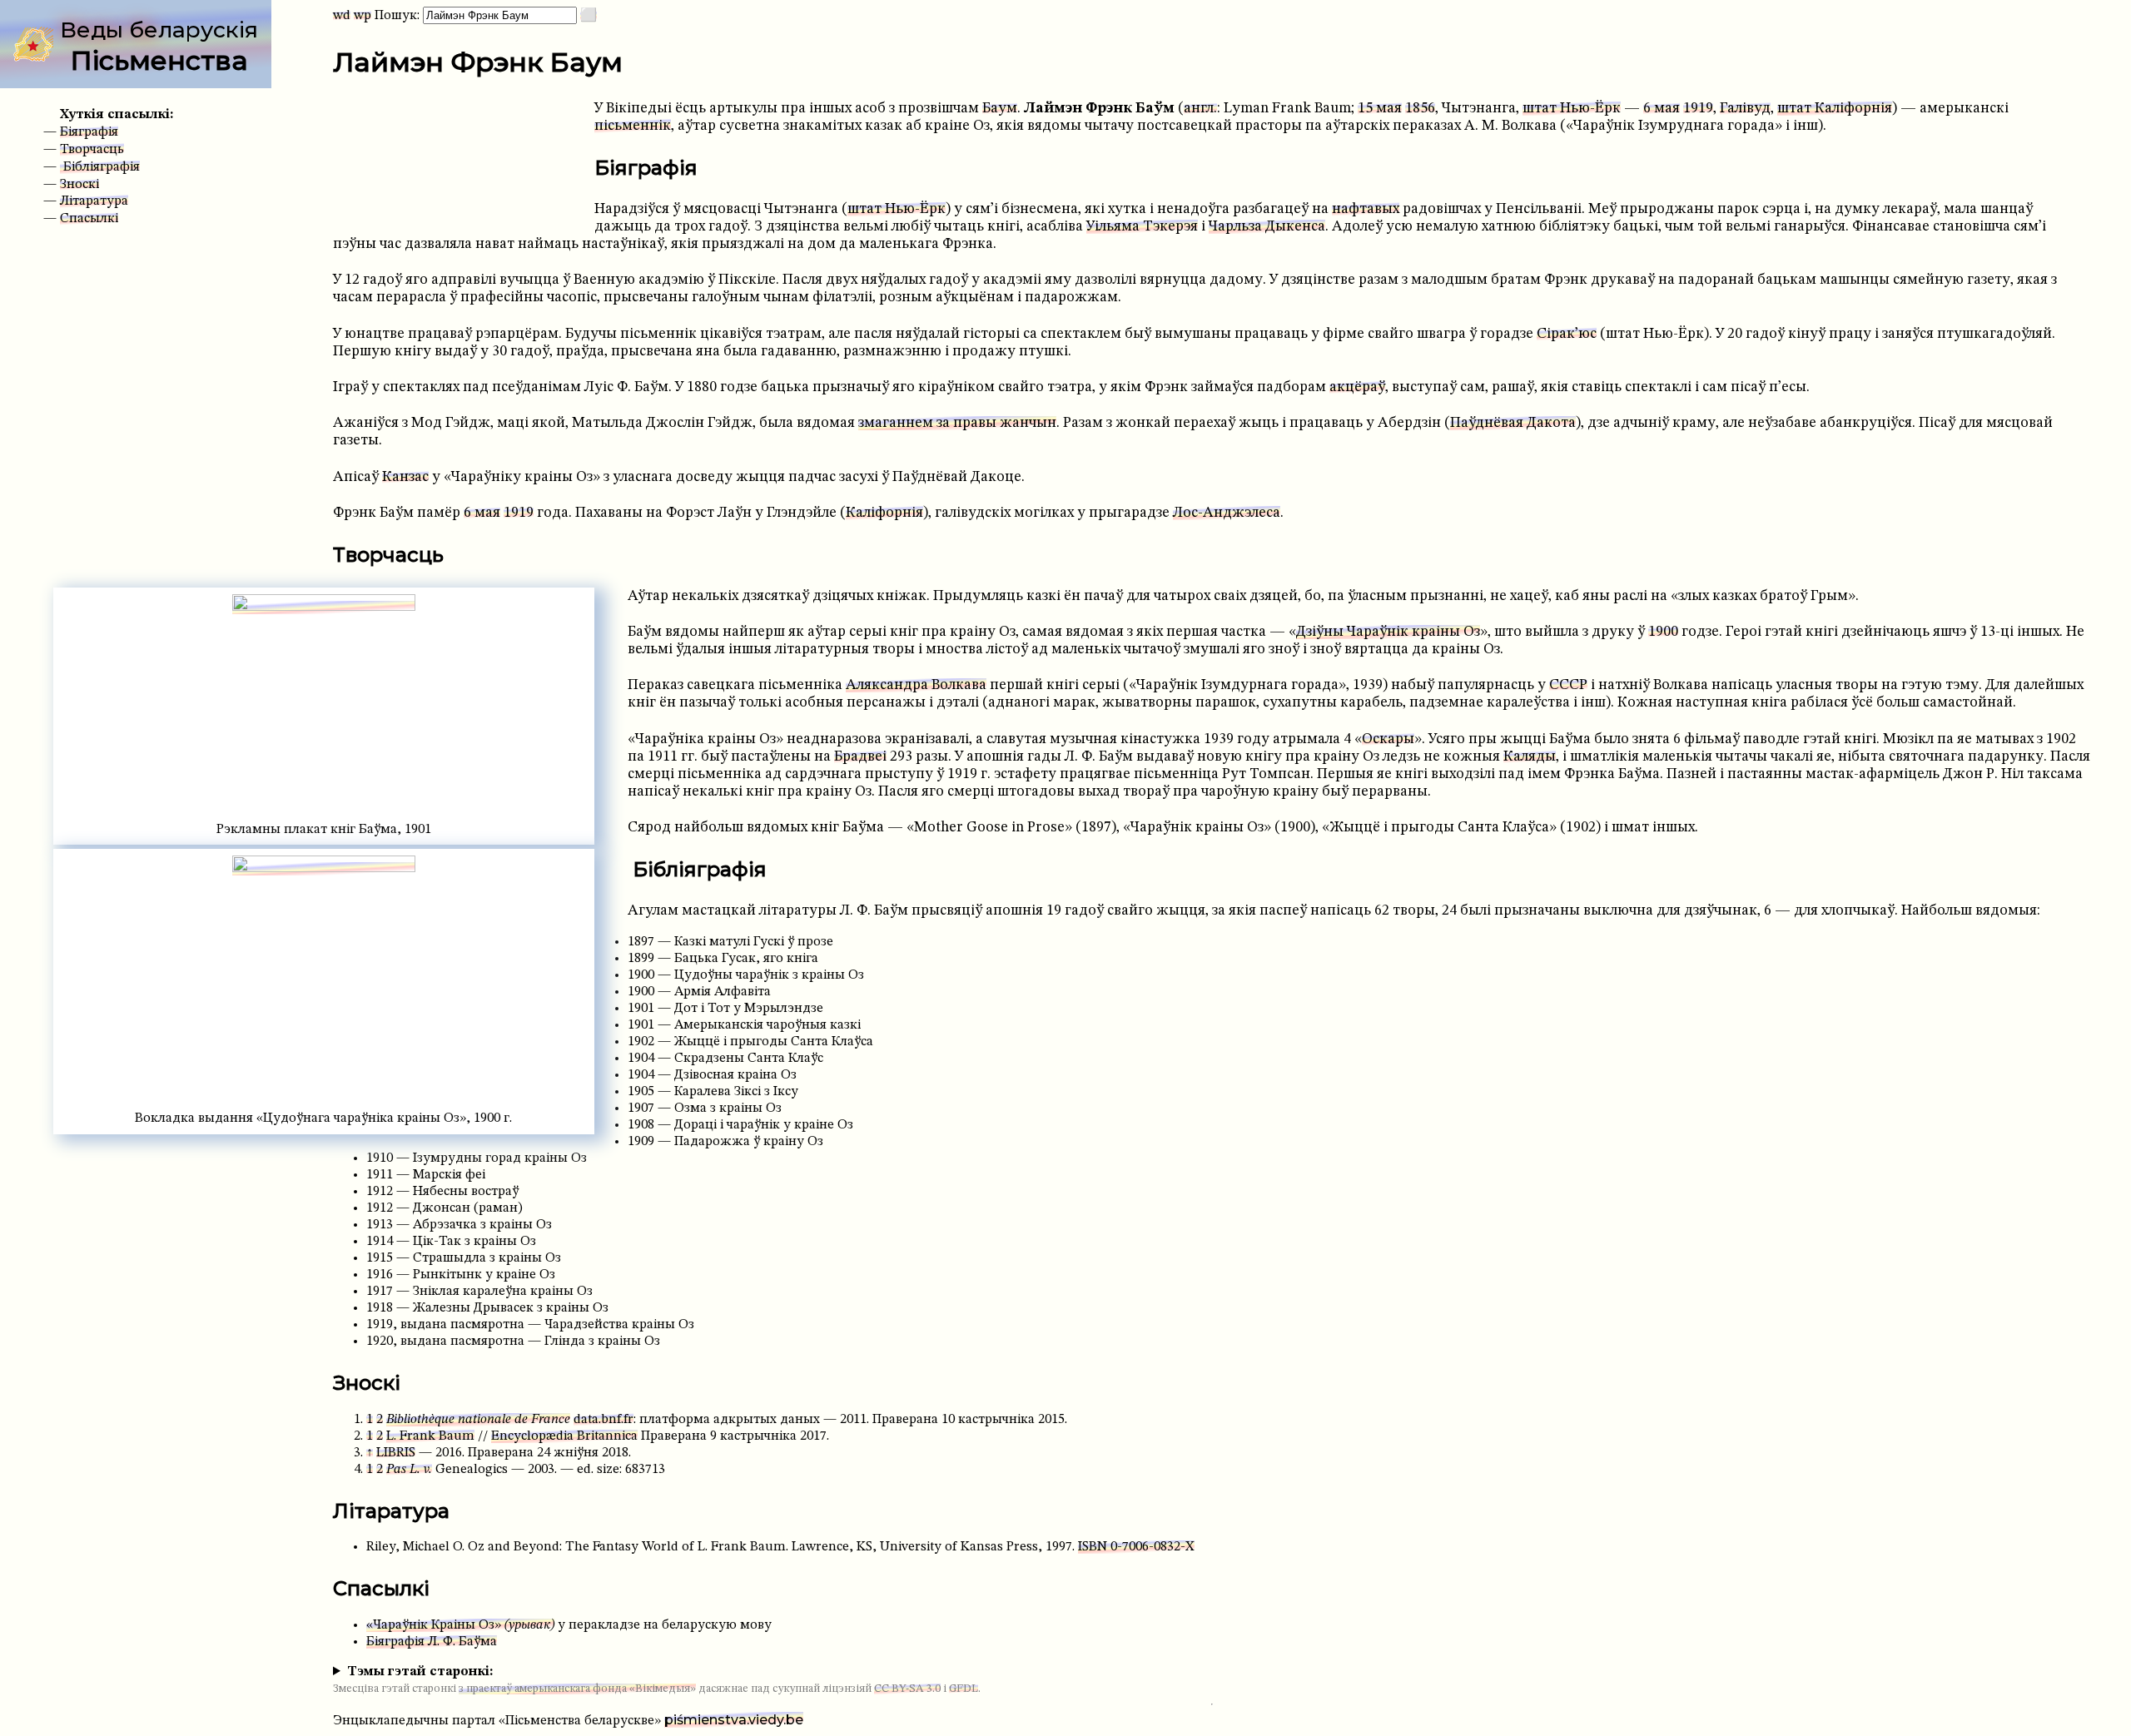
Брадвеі (860, 757)
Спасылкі (89, 219)
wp (363, 16)
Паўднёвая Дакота (1513, 423)
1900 (1663, 632)
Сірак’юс (1567, 334)
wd (342, 16)
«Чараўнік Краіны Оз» (460, 1625)
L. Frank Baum (430, 1436)
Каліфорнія (884, 513)
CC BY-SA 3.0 (907, 1689)
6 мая (1662, 109)
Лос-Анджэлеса (1227, 513)
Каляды (1530, 757)
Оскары (1388, 739)
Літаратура (94, 201)
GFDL (964, 1689)
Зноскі (79, 185)
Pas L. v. (409, 1470)
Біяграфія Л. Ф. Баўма (432, 1642)
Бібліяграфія (100, 167)
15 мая (1380, 109)
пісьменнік (633, 126)
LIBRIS (396, 1453)
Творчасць (92, 150)
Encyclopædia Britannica (564, 1436)
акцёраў (1357, 387)
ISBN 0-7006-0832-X (1136, 1547)
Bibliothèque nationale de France (478, 1420)
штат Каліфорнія (1835, 109)
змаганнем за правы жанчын (957, 423)
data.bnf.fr (604, 1420)
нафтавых (1366, 209)
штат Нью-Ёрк (1572, 109)
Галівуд (1745, 109)
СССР (1568, 685)
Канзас (405, 477)
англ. (1200, 109)
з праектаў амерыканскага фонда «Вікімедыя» (577, 1689)
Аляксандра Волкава (916, 685)
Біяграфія (89, 132)
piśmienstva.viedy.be (734, 1720)
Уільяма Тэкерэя (1142, 227)
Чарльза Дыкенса (1267, 227)
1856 (1420, 109)
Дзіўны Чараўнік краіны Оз (1388, 632)
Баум (1000, 109)
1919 (1698, 109)
